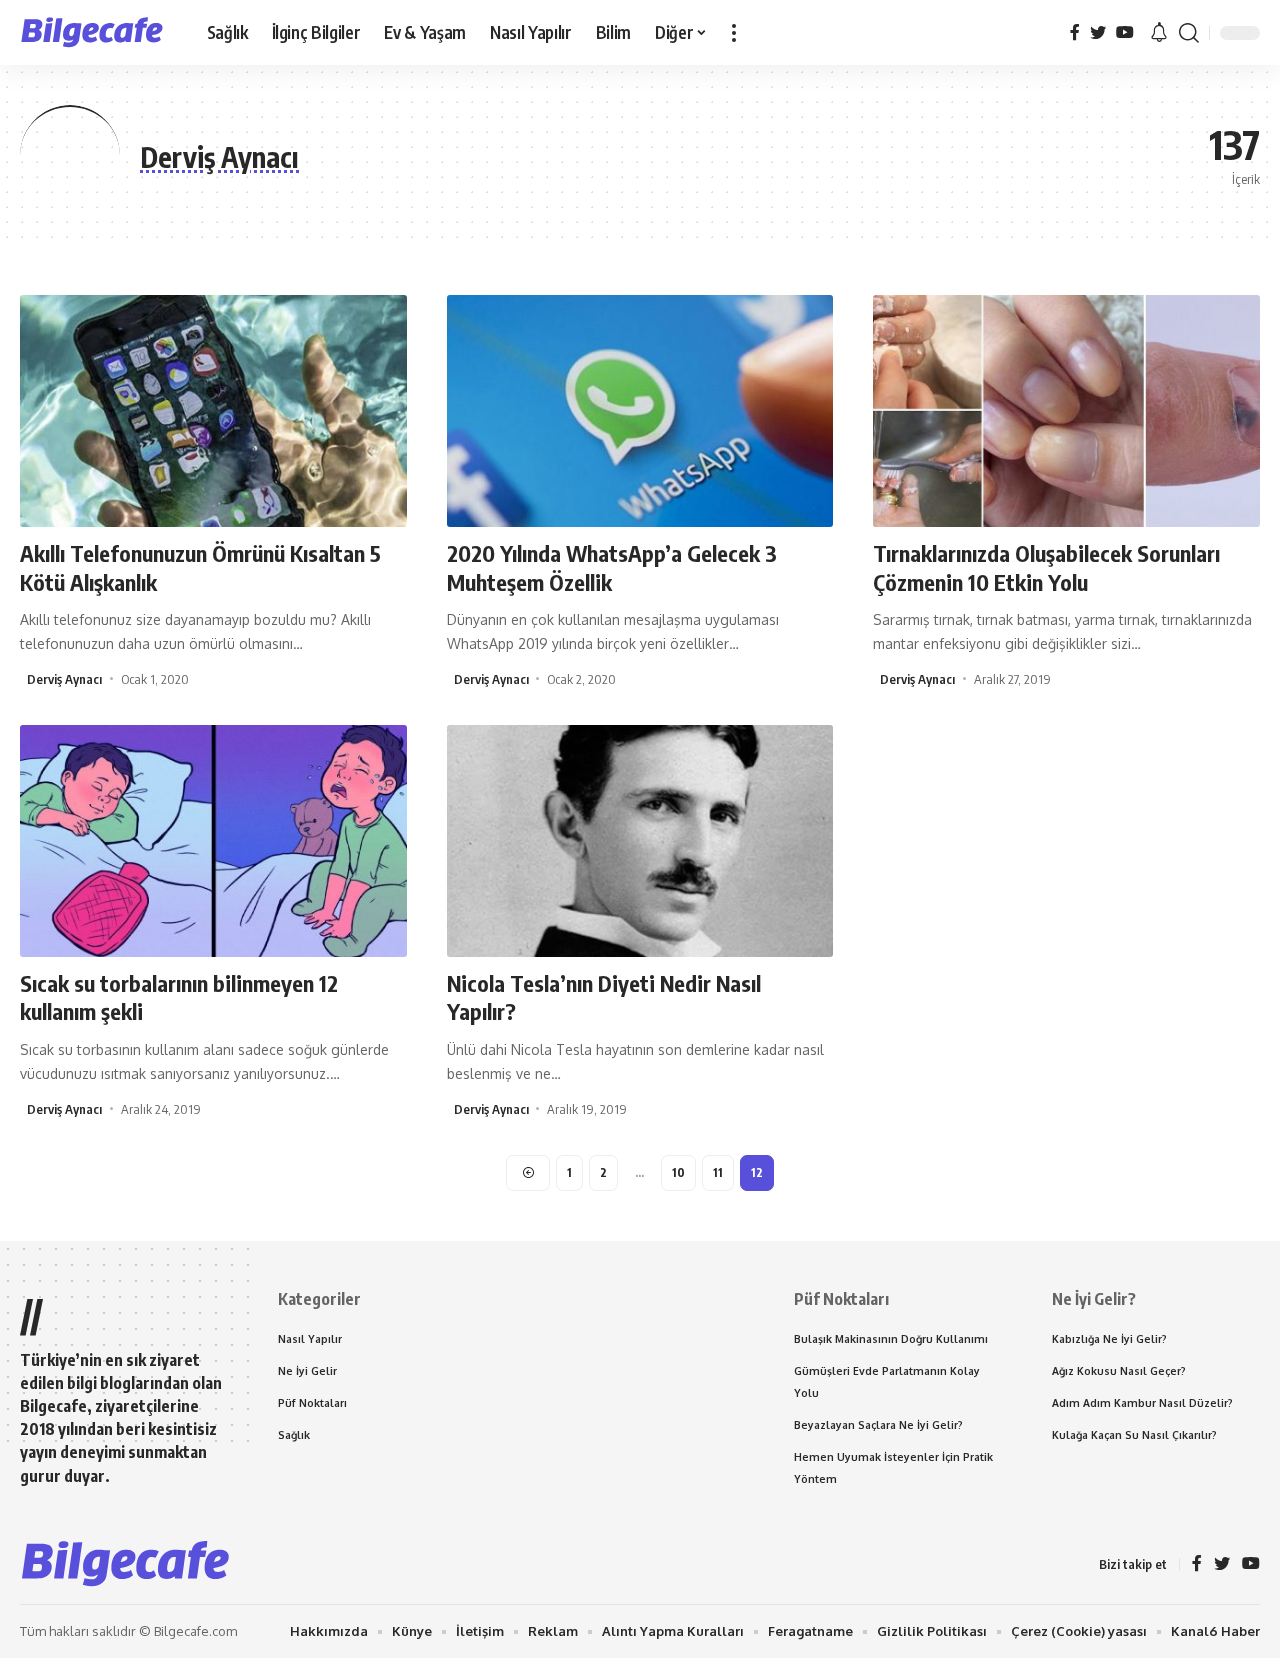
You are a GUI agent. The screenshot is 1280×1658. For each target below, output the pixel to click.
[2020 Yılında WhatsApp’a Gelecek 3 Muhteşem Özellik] (640, 411)
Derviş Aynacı (64, 679)
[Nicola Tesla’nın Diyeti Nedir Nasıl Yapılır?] (640, 841)
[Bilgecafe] (97, 33)
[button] (734, 32)
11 (718, 1172)
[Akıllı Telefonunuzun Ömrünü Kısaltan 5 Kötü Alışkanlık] (213, 411)
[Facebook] (1075, 32)
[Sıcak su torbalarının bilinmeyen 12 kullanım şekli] (213, 841)
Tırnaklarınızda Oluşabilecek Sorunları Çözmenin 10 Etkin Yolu (1046, 567)
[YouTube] (1125, 32)
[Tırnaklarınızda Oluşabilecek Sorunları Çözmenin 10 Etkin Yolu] (1066, 411)
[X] (1098, 32)
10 (678, 1172)
